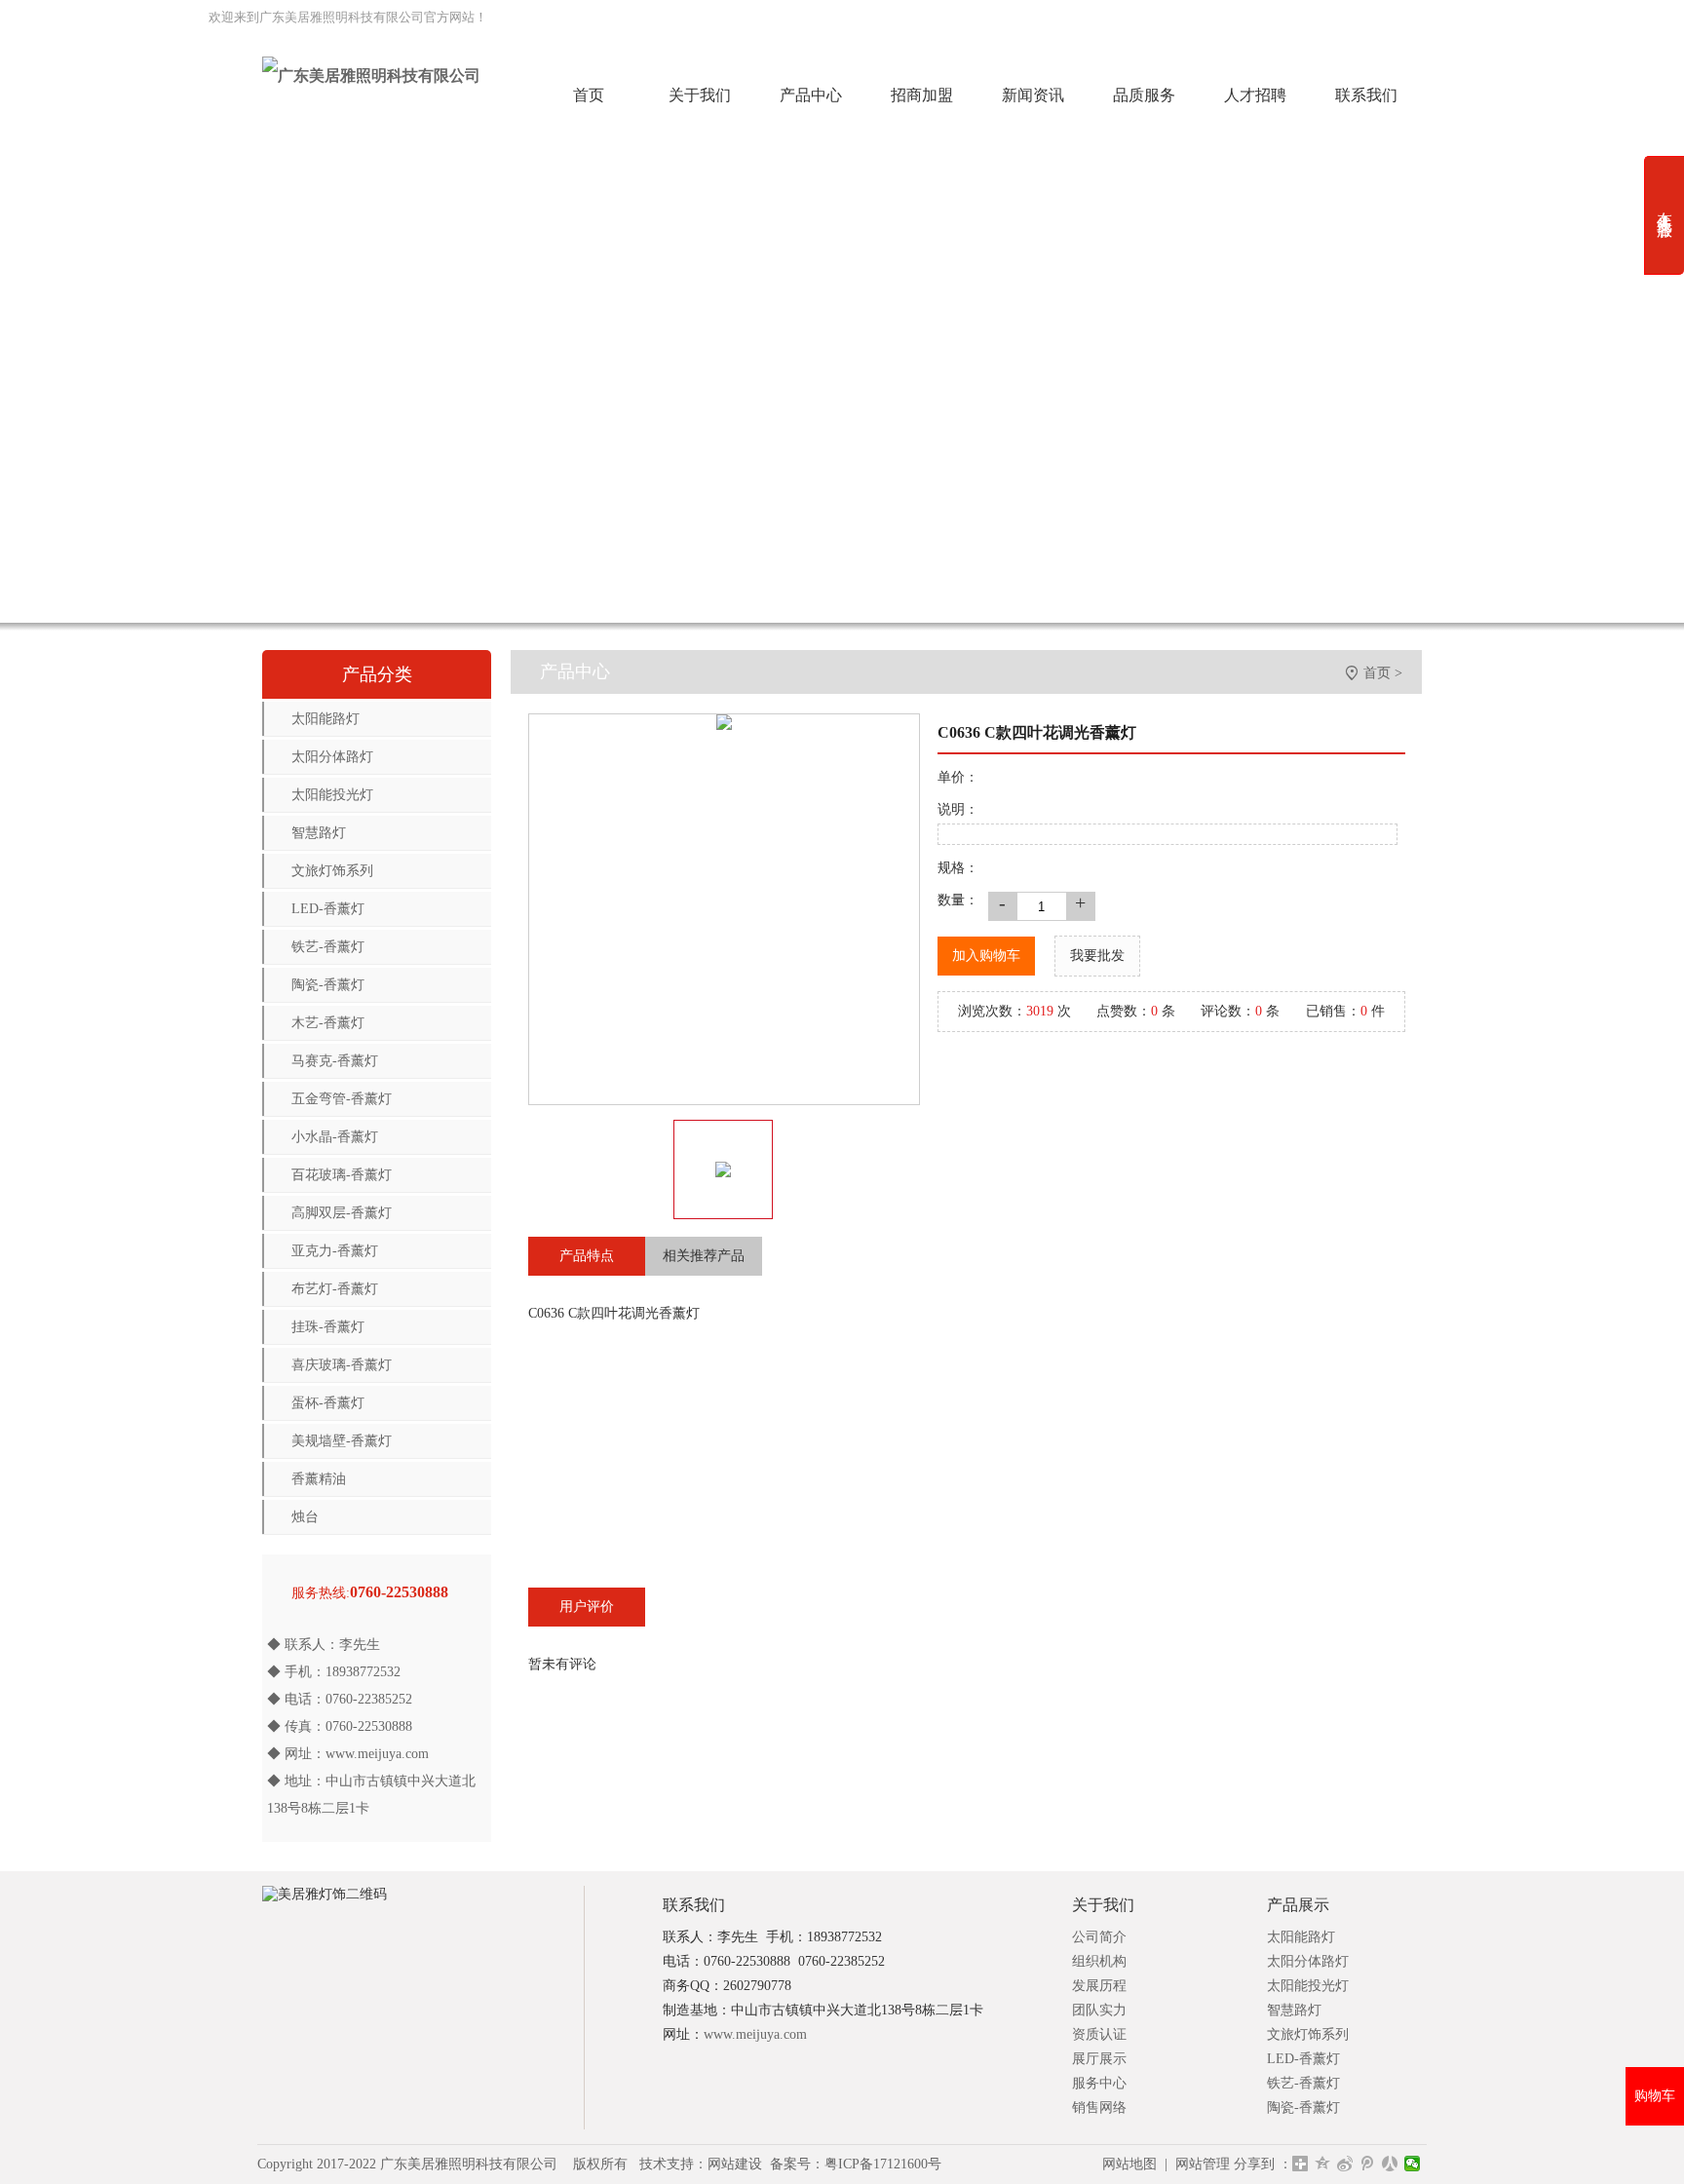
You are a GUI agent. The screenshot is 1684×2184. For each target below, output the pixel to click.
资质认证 (1099, 2034)
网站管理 (1203, 2164)
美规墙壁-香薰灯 (342, 1441)
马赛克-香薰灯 (335, 1061)
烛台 (305, 1517)
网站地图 (1129, 2164)
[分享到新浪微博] (1345, 2164)
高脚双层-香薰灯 (342, 1213)
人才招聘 (1255, 95)
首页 (589, 95)
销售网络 (1099, 2107)
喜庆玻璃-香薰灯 (342, 1365)
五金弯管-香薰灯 (342, 1099)
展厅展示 (1099, 2059)
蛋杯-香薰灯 (328, 1403)
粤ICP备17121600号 (883, 2164)
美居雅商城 (1438, 17)
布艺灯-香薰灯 (335, 1289)
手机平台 (1263, 17)
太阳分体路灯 (332, 757)
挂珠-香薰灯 (328, 1327)
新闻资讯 (1033, 95)
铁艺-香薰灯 (328, 947)
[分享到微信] (1413, 2164)
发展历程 (1099, 1986)
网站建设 (735, 2164)
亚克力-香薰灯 (335, 1251)
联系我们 (1366, 95)
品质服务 (1144, 95)
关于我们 (700, 95)
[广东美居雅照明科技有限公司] (371, 76)
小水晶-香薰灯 (335, 1137)
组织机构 (1099, 1961)
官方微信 (1177, 17)
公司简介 (1099, 1937)
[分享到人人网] (1390, 2164)
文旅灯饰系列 (332, 871)
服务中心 (1099, 2083)
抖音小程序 (1085, 17)
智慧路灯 (319, 833)
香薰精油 (319, 1479)
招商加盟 (922, 95)
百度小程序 (984, 17)
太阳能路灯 (325, 719)
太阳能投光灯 (332, 795)
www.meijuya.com (377, 1754)
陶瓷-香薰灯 (328, 985)
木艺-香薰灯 (328, 1023)
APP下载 (1347, 17)
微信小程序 (882, 17)
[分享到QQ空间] (1323, 2164)
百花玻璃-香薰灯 (342, 1175)
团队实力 (1099, 2010)
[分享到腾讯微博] (1368, 2164)
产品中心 (811, 95)
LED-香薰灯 (328, 909)
